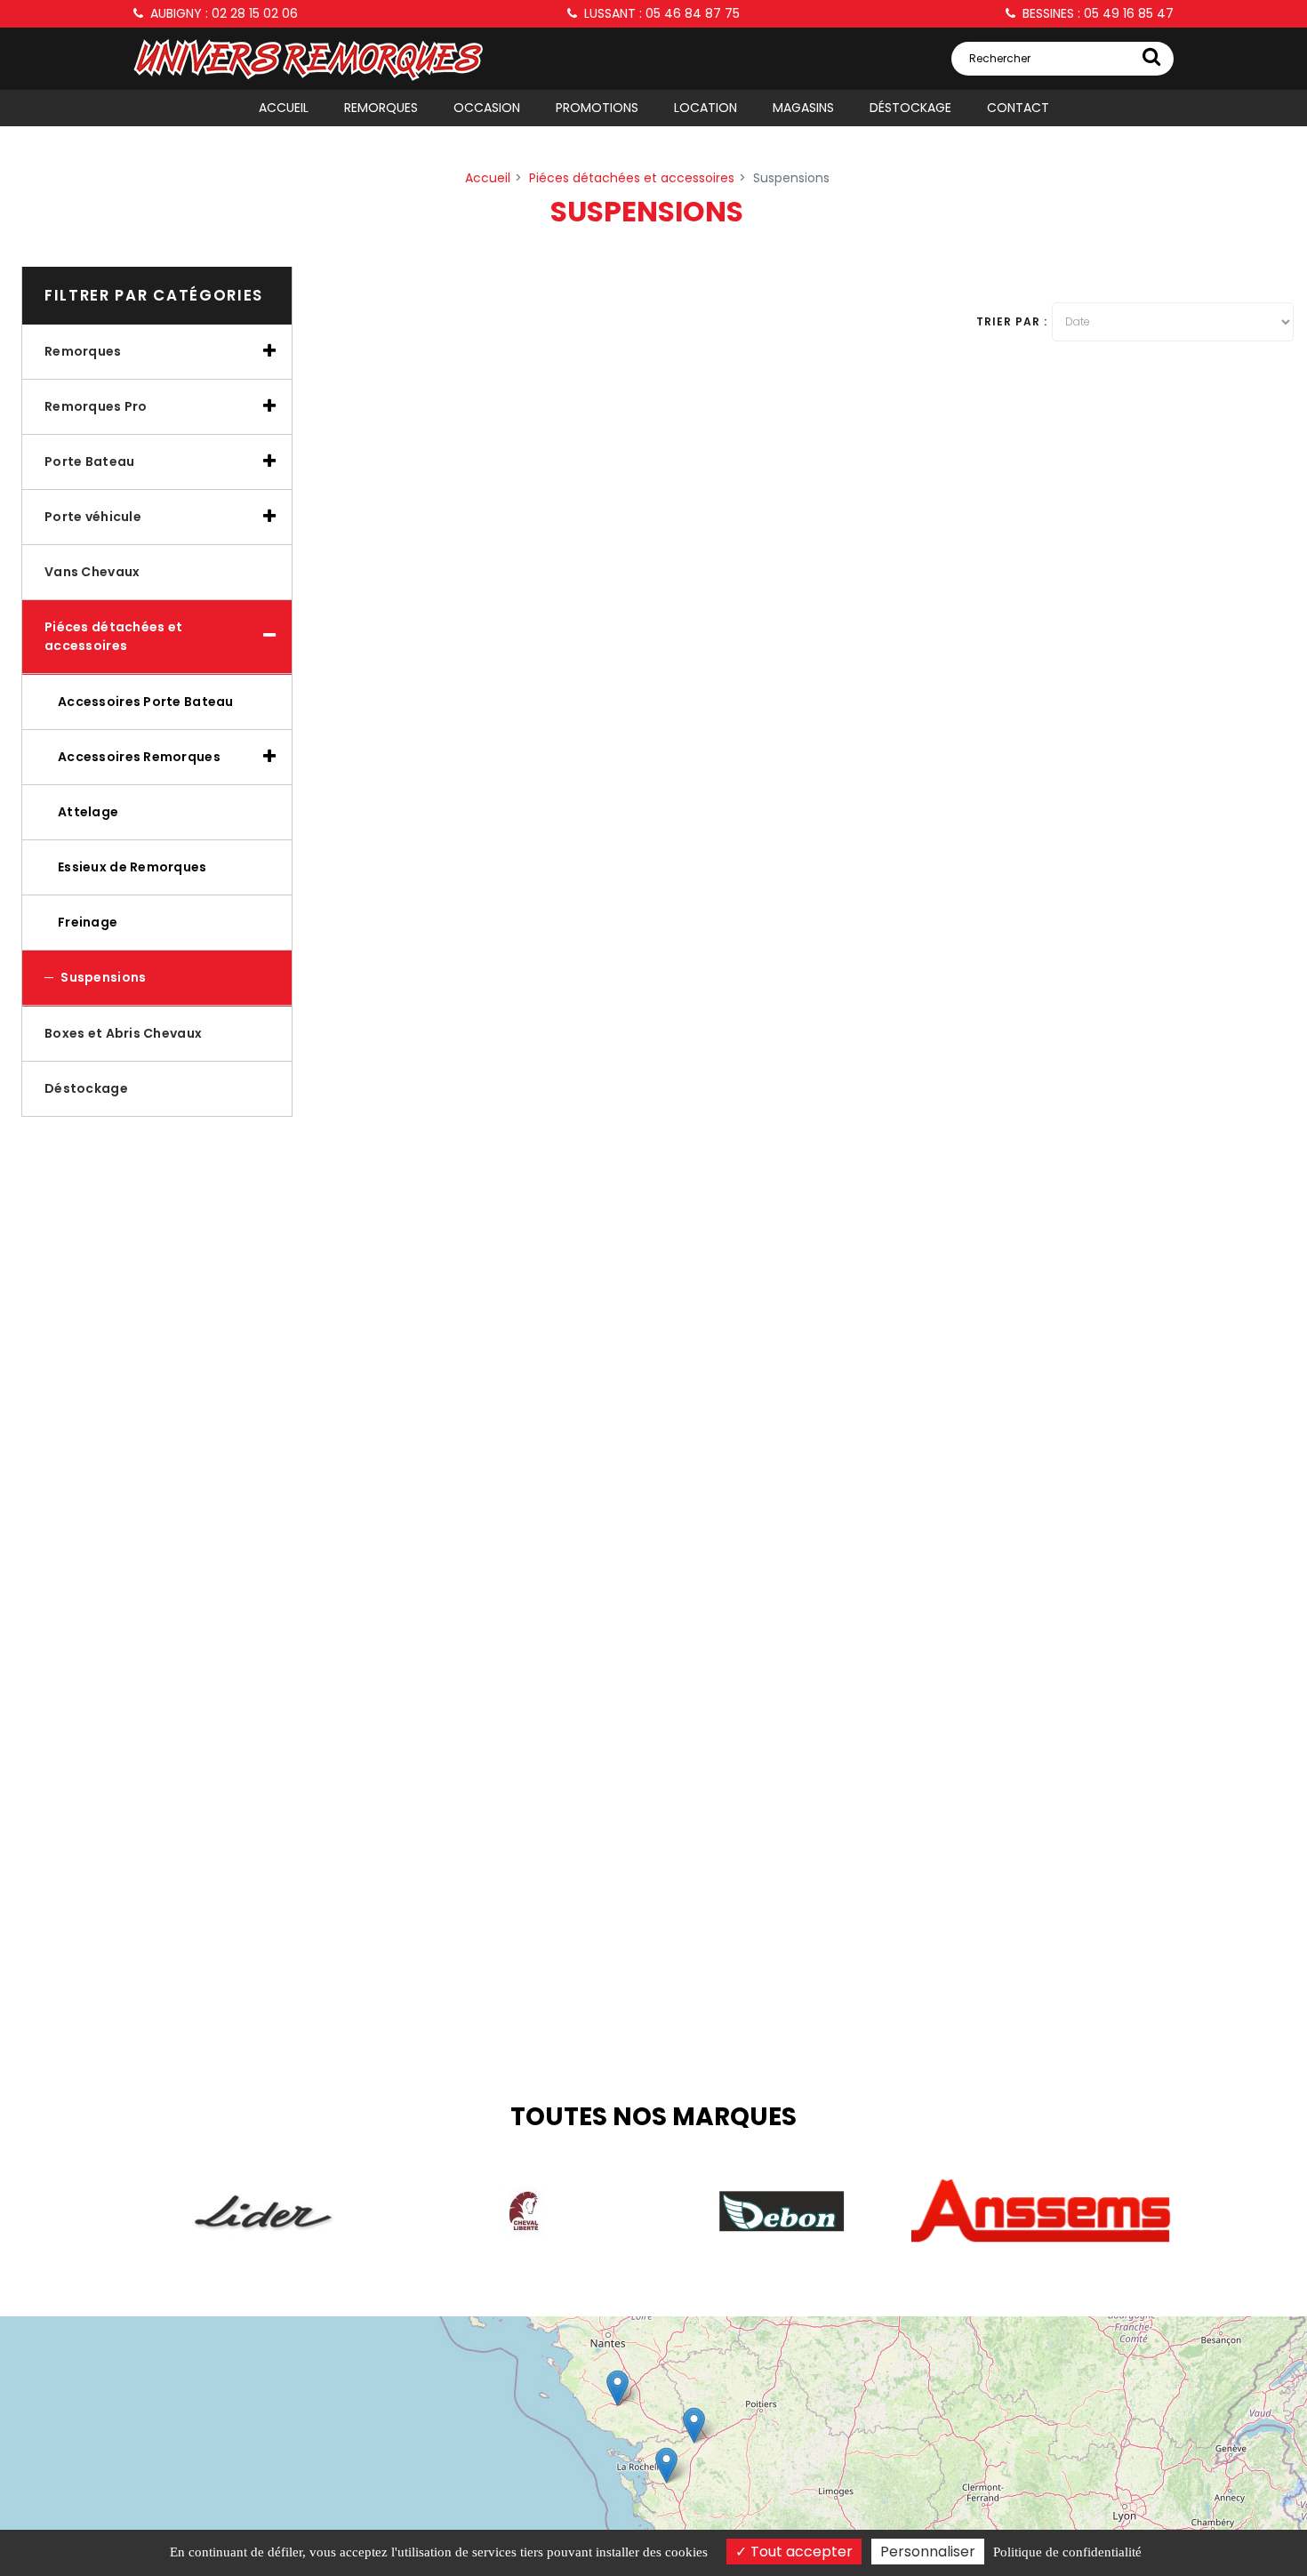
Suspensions (102, 977)
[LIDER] (263, 2211)
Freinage (88, 922)
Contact (1018, 108)
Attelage (88, 812)
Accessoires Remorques (139, 757)
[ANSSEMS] (1041, 2212)
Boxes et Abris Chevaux (123, 1033)
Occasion (487, 108)
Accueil (284, 108)
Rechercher (1000, 58)
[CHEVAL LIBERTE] (523, 2211)
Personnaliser (928, 2552)
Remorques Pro (96, 406)
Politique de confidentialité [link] (1067, 2552)
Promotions (597, 108)
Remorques (381, 108)
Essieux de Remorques (132, 867)
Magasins (803, 108)
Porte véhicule (93, 517)
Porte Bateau (89, 461)
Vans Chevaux (92, 572)
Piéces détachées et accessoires (113, 636)
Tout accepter (800, 2552)
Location (706, 108)
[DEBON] (782, 2211)
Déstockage (910, 108)
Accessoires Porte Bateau (146, 702)
